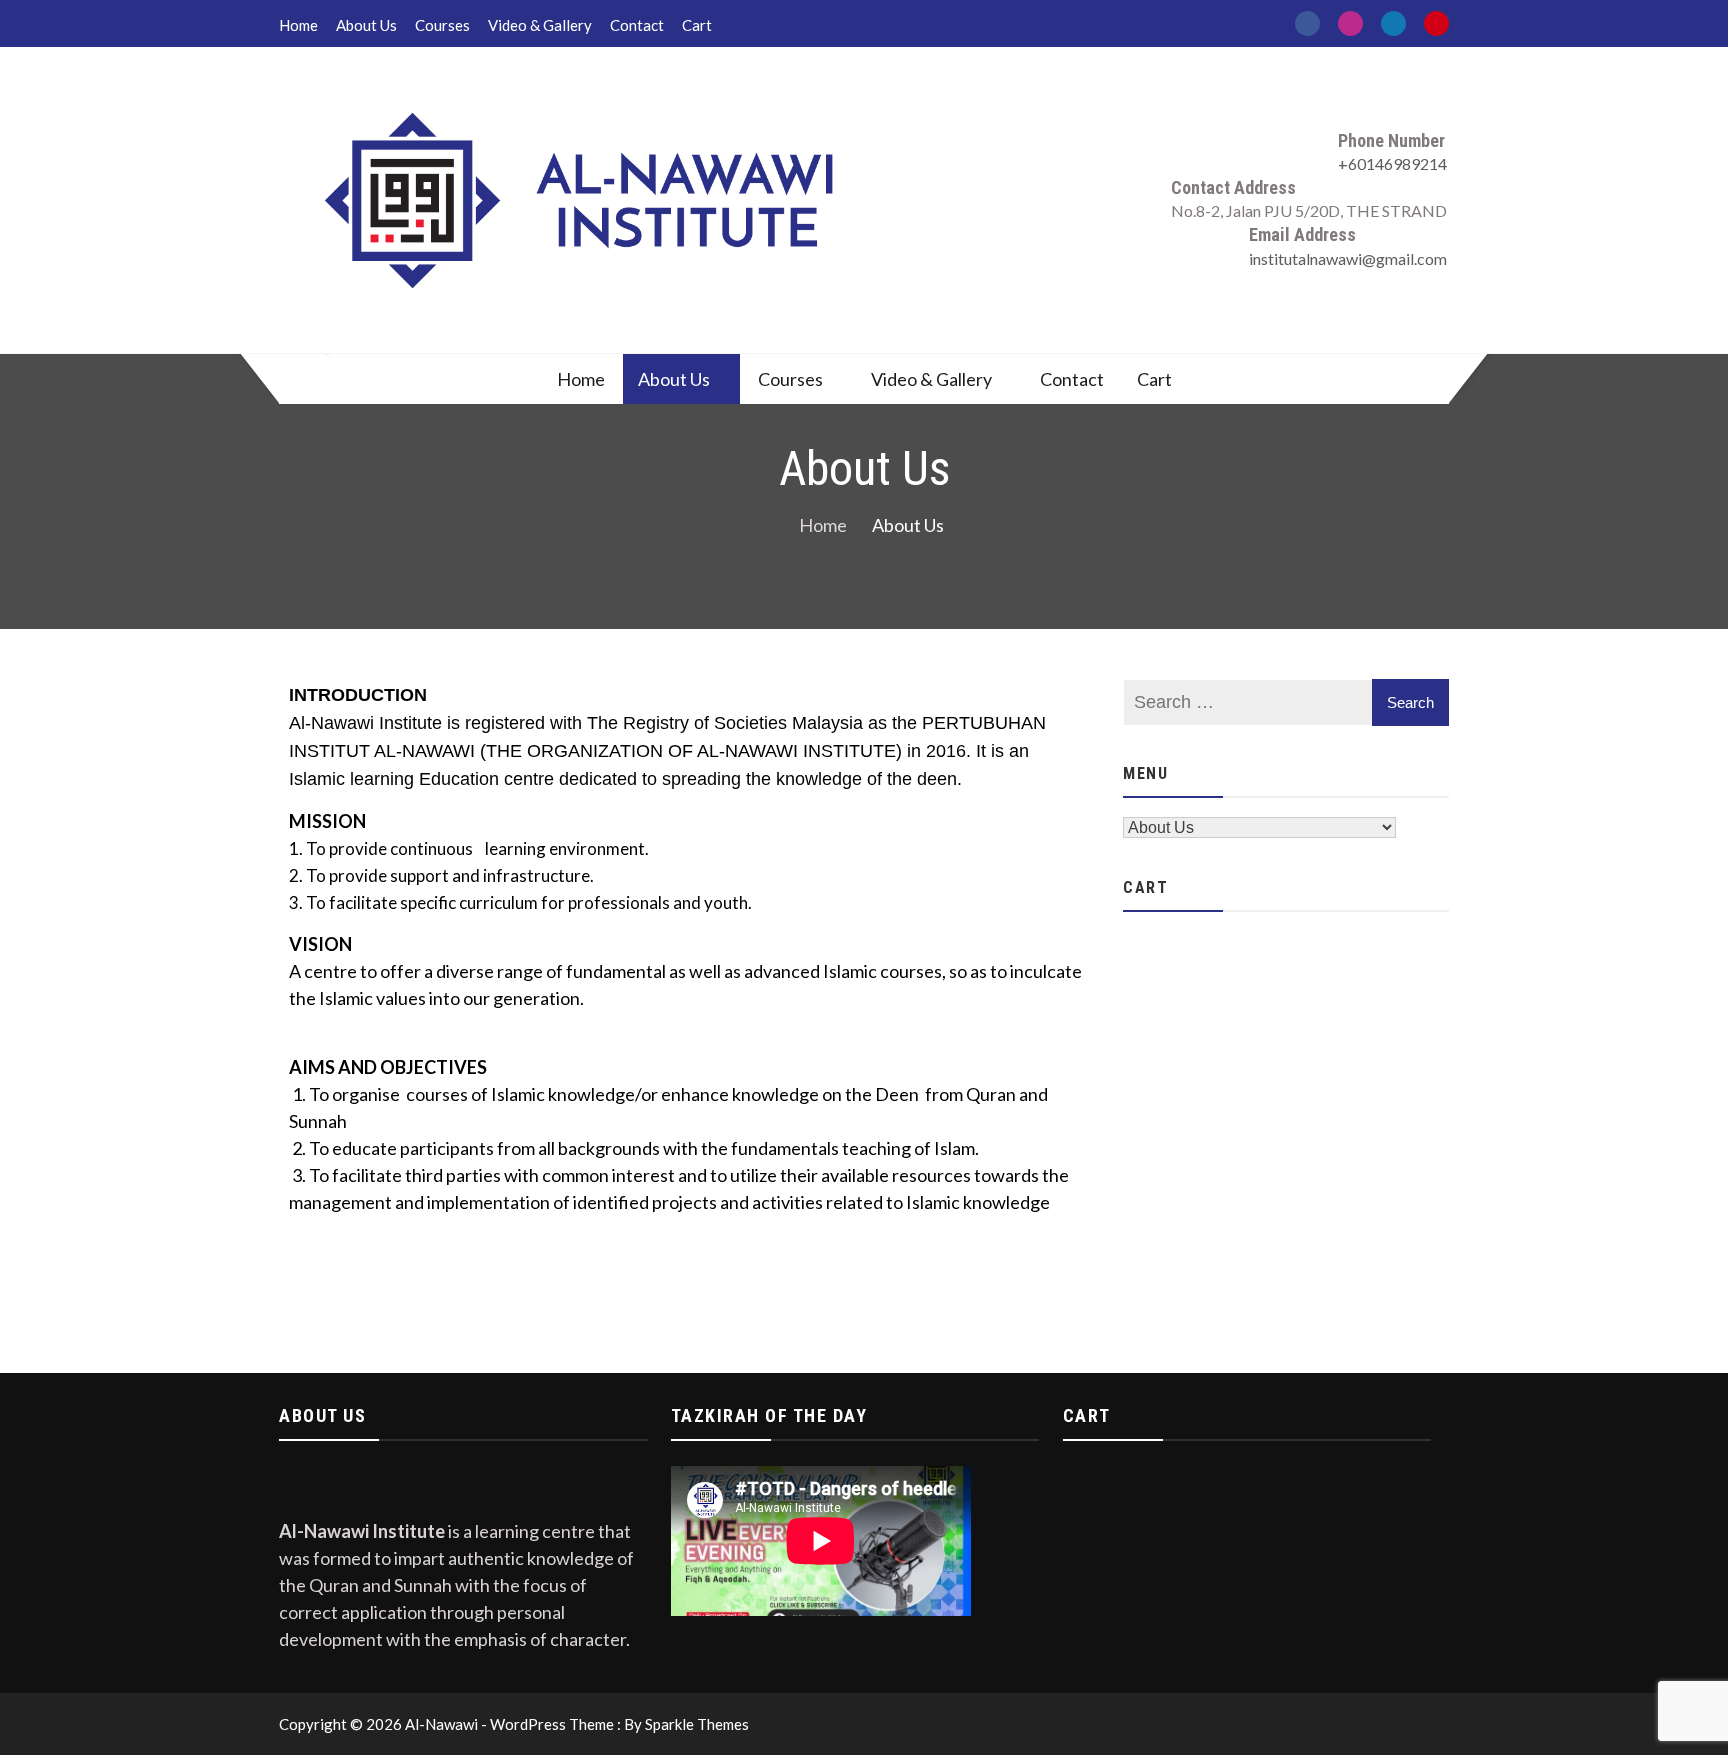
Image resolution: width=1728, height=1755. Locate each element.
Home (298, 25)
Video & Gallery (540, 25)
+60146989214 (1392, 163)
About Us (366, 25)
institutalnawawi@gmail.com (1348, 258)
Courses (442, 25)
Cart (697, 25)
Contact (637, 25)
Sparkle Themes (697, 1724)
